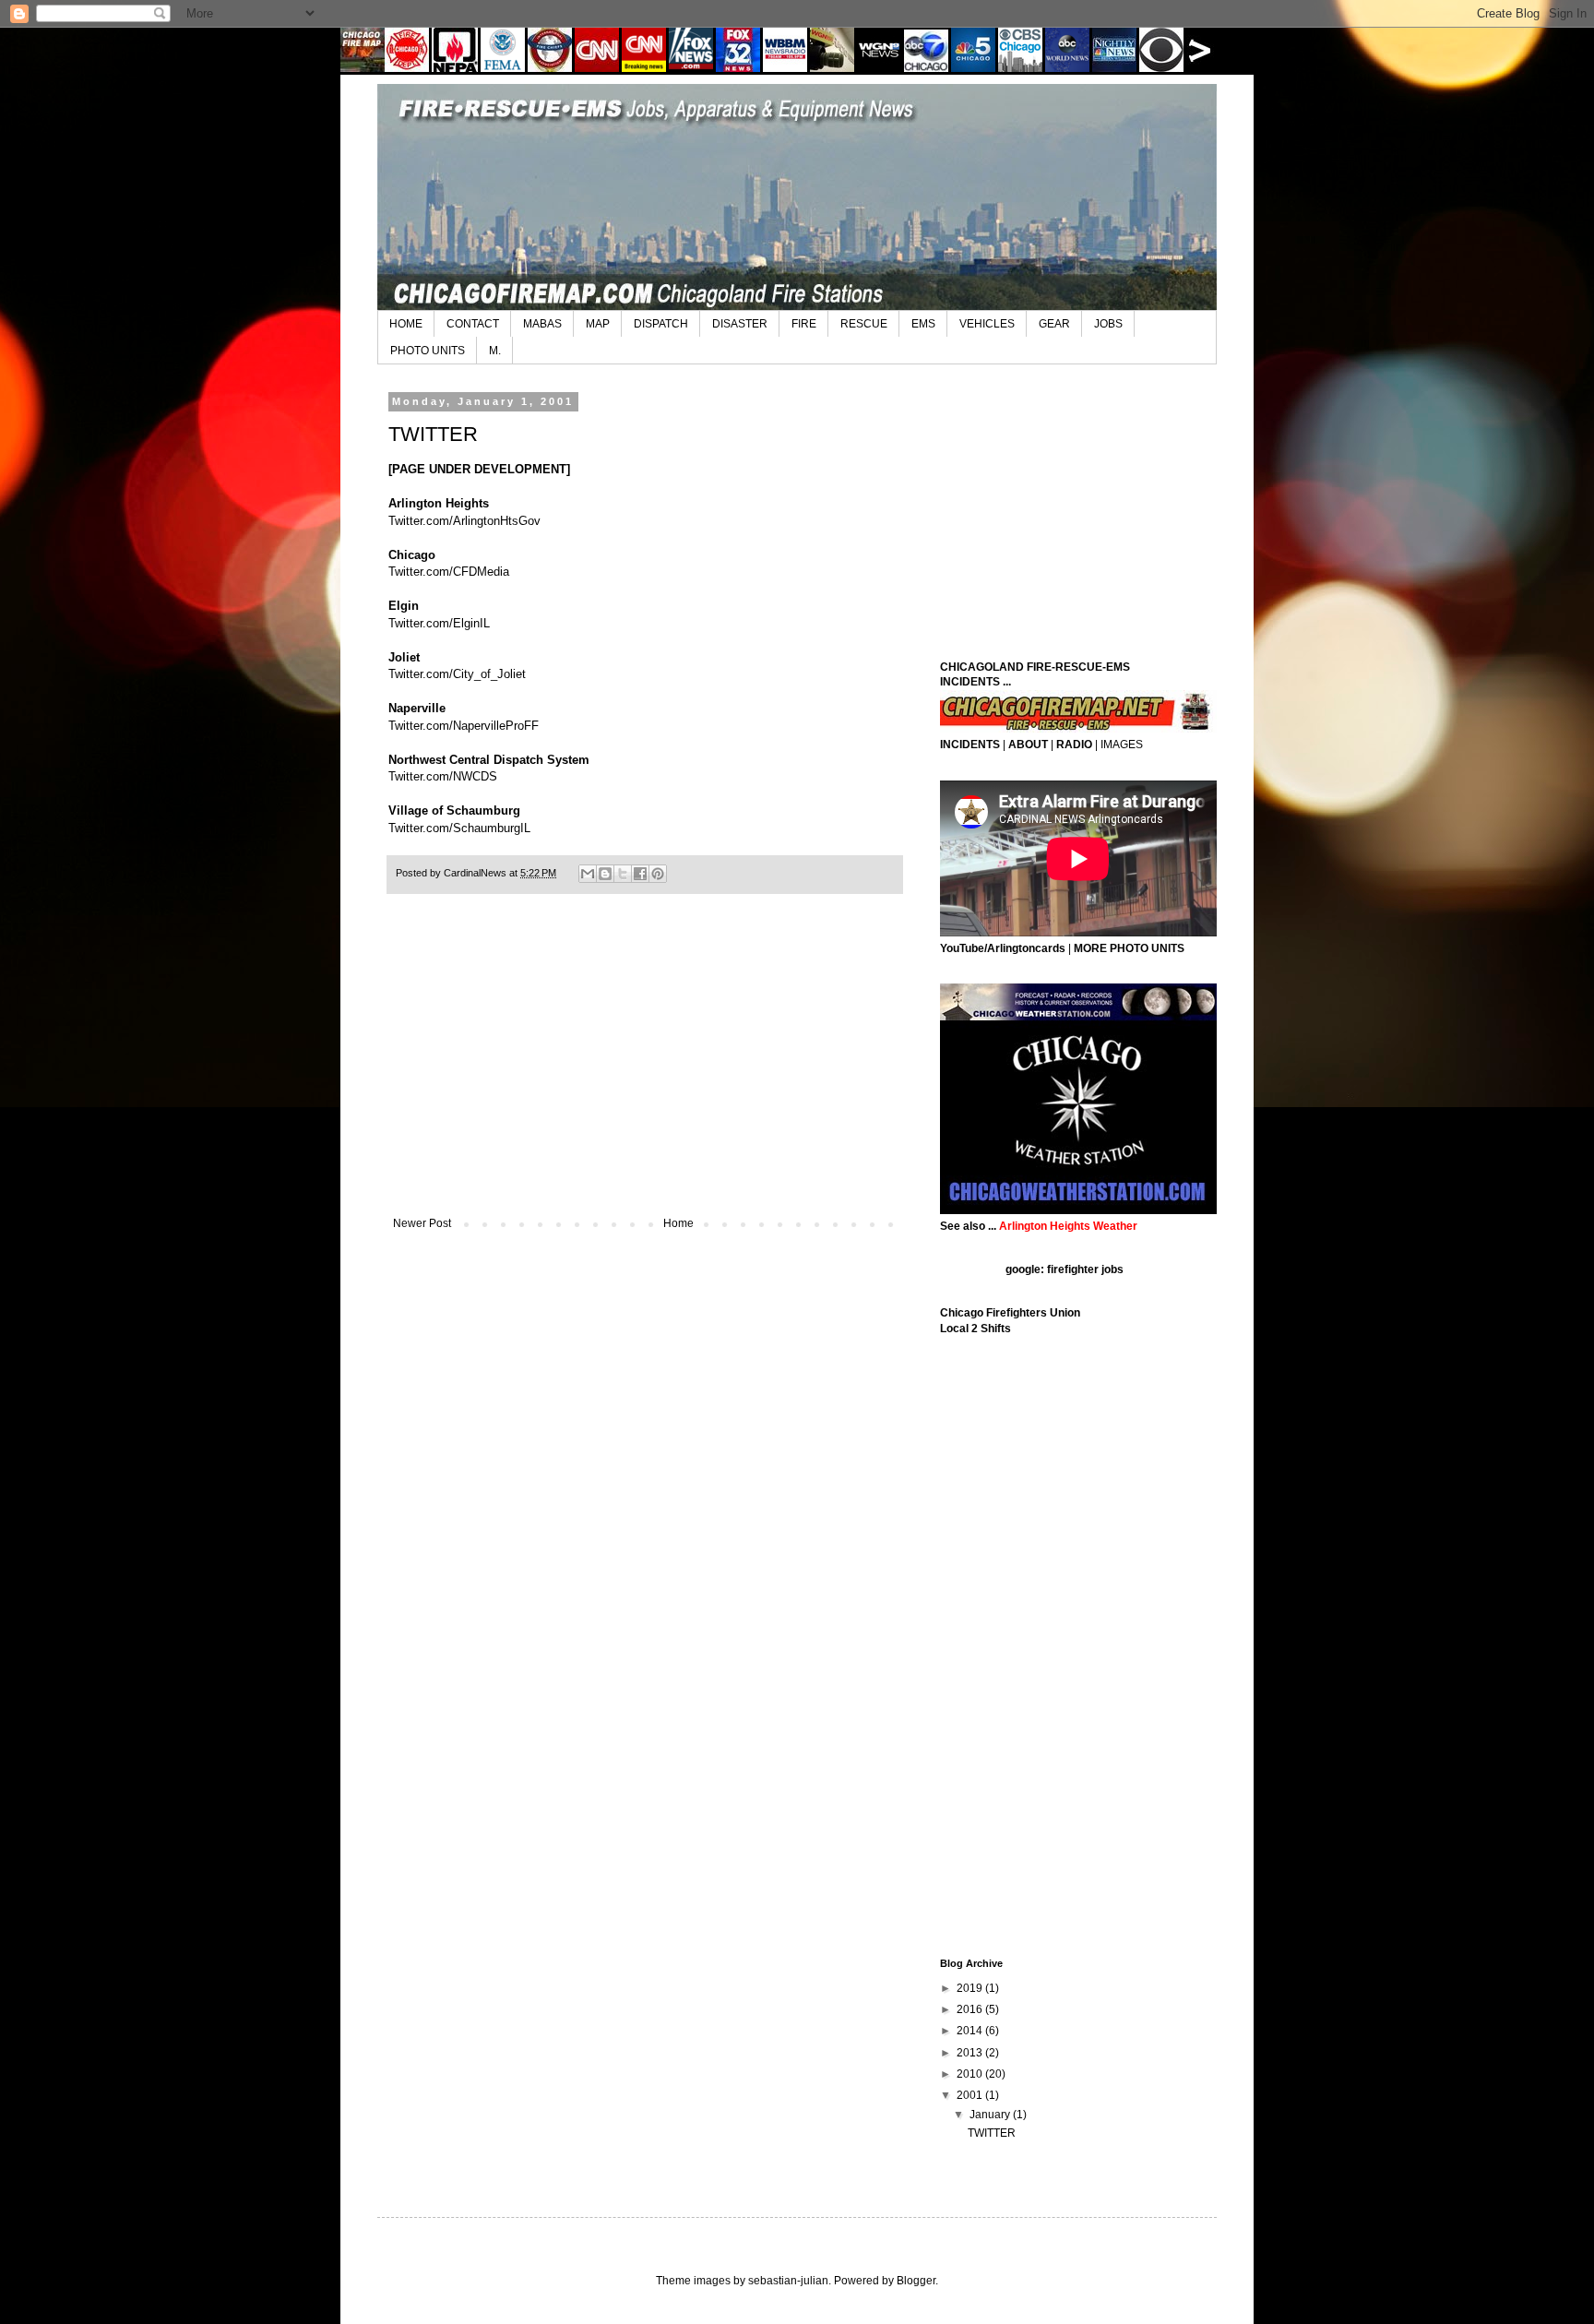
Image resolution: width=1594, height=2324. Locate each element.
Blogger (916, 2281)
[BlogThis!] (605, 874)
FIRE (804, 324)
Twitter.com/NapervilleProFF (464, 726)
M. (495, 351)
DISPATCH (661, 324)
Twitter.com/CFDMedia (449, 572)
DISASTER (740, 324)
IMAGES (1122, 745)
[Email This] (588, 874)
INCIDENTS (970, 745)
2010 (971, 2074)
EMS (923, 324)
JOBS (1108, 324)
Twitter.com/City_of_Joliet (457, 674)
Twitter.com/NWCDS (443, 776)
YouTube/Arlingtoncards (1003, 948)
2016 (971, 2009)
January (991, 2115)
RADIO (1074, 745)
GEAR (1054, 324)
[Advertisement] (645, 1065)
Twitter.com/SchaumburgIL (459, 828)
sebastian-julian (788, 2281)
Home (678, 1223)
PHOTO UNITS (428, 351)
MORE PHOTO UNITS (1129, 948)
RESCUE (864, 324)
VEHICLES (987, 324)
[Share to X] (623, 874)
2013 (971, 2053)
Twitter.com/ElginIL (439, 623)
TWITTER (992, 2133)
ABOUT (1028, 745)
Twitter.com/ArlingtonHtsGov (464, 521)
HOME (406, 324)
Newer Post (422, 1223)
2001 (971, 2095)
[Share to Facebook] (640, 874)
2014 (971, 2031)
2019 (971, 1988)
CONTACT (473, 324)
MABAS (542, 324)
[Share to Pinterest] (658, 874)
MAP (598, 324)
